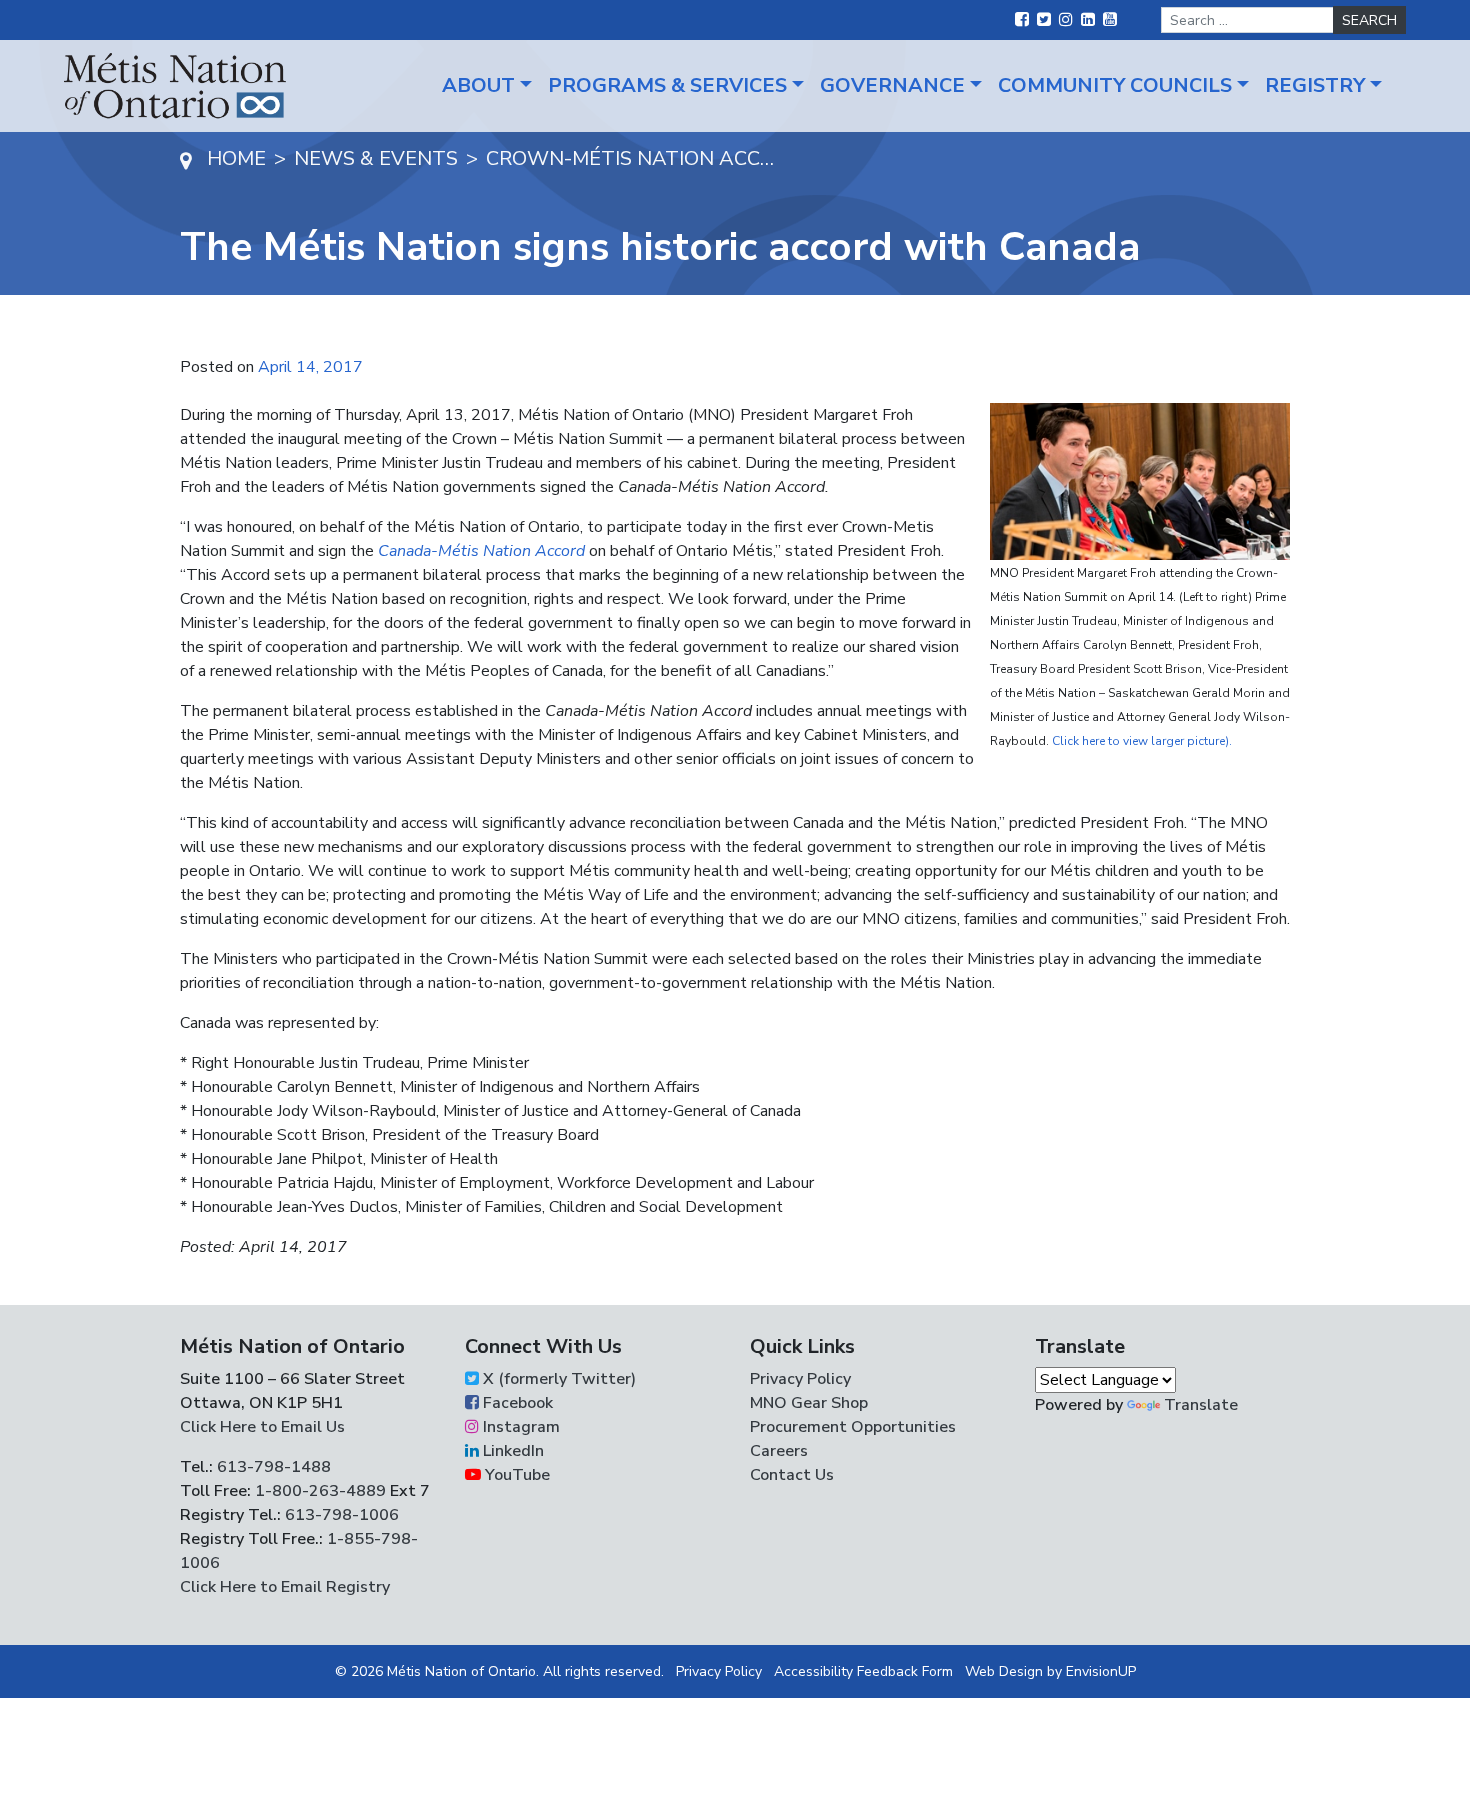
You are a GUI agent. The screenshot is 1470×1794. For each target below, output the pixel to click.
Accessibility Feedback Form (863, 1671)
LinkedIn (511, 1451)
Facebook (516, 1403)
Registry (1315, 85)
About (478, 85)
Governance (892, 85)
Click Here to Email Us (262, 1427)
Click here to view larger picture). (1142, 741)
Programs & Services (667, 85)
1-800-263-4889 (320, 1491)
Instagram (519, 1427)
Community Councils (1115, 85)
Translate (1201, 1405)
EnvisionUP (1101, 1671)
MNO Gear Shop (809, 1403)
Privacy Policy (800, 1379)
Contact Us (792, 1475)
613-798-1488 (274, 1467)
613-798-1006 (340, 1515)
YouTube (515, 1475)
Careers (779, 1451)
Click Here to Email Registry (285, 1587)
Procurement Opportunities (853, 1427)
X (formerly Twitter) (557, 1379)
